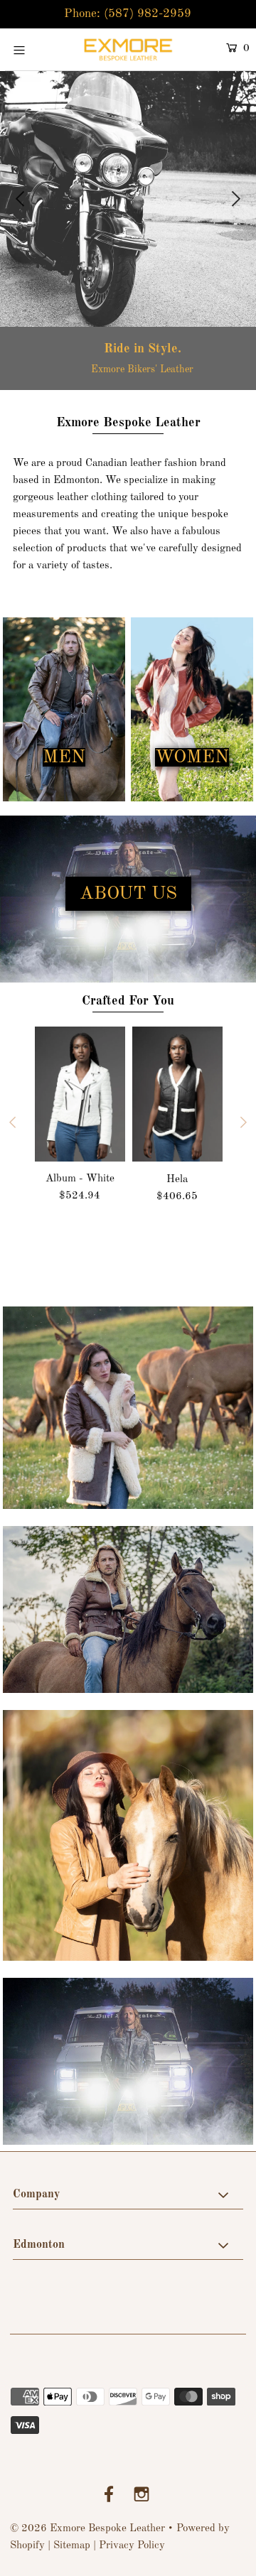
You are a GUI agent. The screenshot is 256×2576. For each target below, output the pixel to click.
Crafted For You (128, 1001)
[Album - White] (80, 1094)
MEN (64, 757)
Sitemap (72, 2546)
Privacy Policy (132, 2546)
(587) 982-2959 (148, 14)
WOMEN (192, 757)
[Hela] (177, 1094)
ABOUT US (128, 894)
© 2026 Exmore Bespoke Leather (87, 2529)
